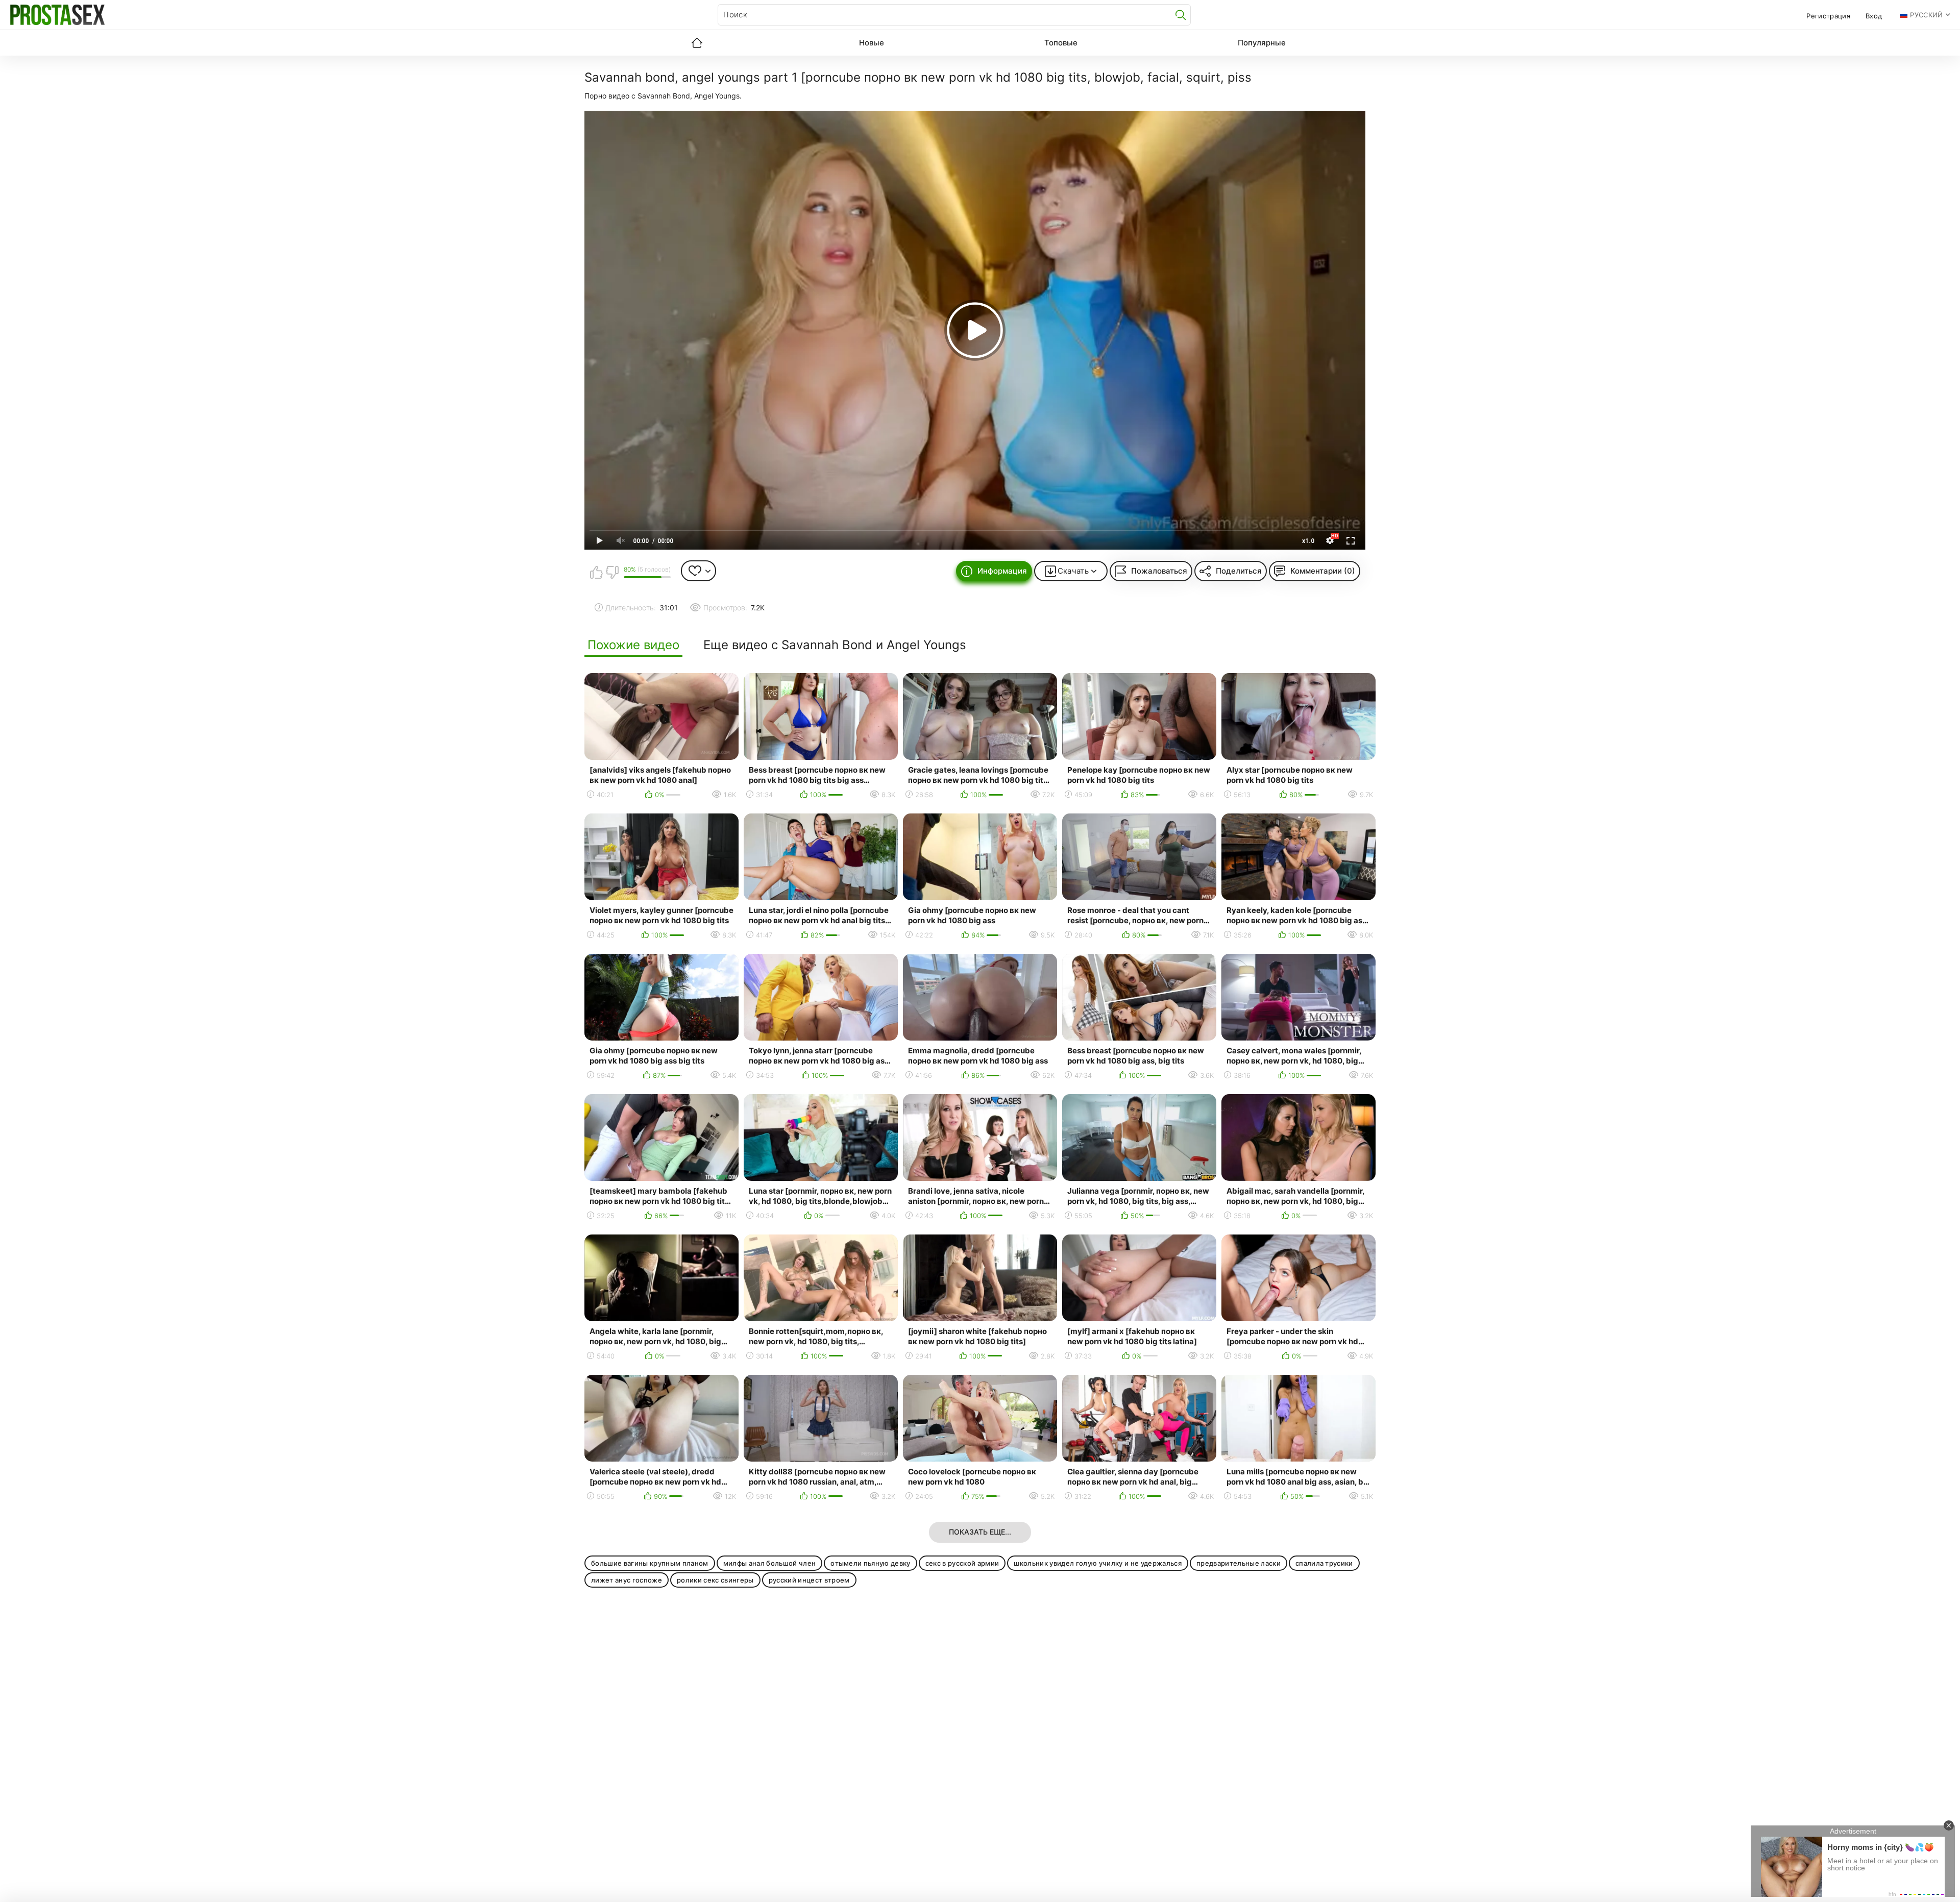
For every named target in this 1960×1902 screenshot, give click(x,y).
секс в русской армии (962, 1563)
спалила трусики (1324, 1563)
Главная (697, 43)
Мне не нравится (612, 572)
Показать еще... (980, 1532)
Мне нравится (596, 572)
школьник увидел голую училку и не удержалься (1098, 1563)
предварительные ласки (1239, 1563)
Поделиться (1239, 571)
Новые (872, 43)
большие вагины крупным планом (650, 1563)
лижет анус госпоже (627, 1580)
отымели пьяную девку (871, 1563)
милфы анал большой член (770, 1563)
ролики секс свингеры (715, 1580)
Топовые (1061, 43)
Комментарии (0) (1323, 571)
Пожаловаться (1159, 571)
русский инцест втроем (809, 1580)
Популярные (1262, 43)
